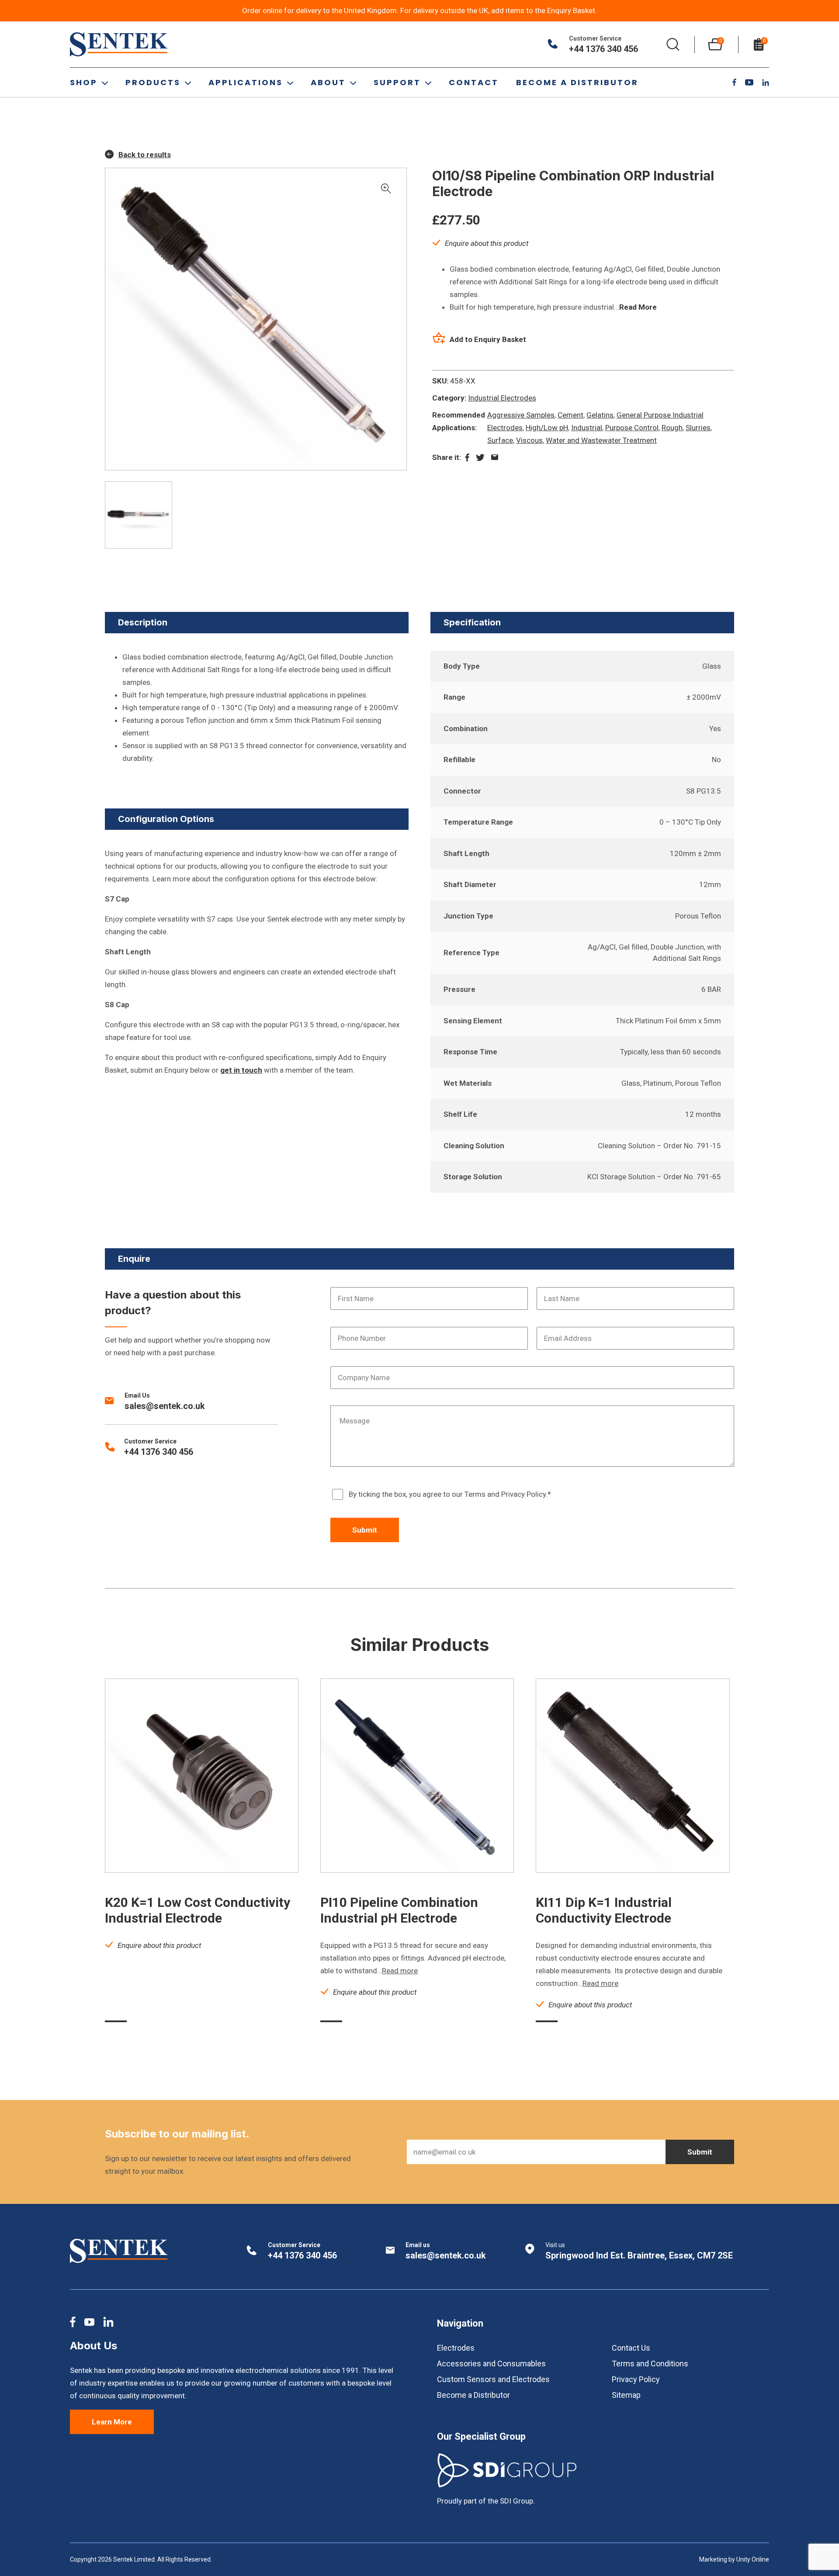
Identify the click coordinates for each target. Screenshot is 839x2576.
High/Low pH (547, 428)
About (328, 82)
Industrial (587, 428)
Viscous (529, 440)
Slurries (698, 428)
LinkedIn (766, 83)
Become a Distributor (577, 82)
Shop (84, 82)
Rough (672, 428)
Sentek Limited (119, 44)
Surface (500, 440)
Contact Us (631, 2348)
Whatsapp (495, 457)
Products (153, 82)
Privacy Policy (636, 2379)
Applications (246, 82)
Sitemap (626, 2395)
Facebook (734, 82)
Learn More (112, 2422)
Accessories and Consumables (491, 2364)
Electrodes (456, 2348)
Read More (638, 307)
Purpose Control (632, 428)
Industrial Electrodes (502, 398)
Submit (365, 1530)
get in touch (241, 1070)
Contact (474, 82)
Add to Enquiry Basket (488, 339)
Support (397, 82)
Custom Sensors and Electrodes (493, 2379)
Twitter (480, 458)
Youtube (749, 82)
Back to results (145, 155)
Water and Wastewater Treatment (601, 440)
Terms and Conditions (650, 2364)
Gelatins (600, 415)
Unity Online (753, 2559)
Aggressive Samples (521, 415)
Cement (570, 415)
